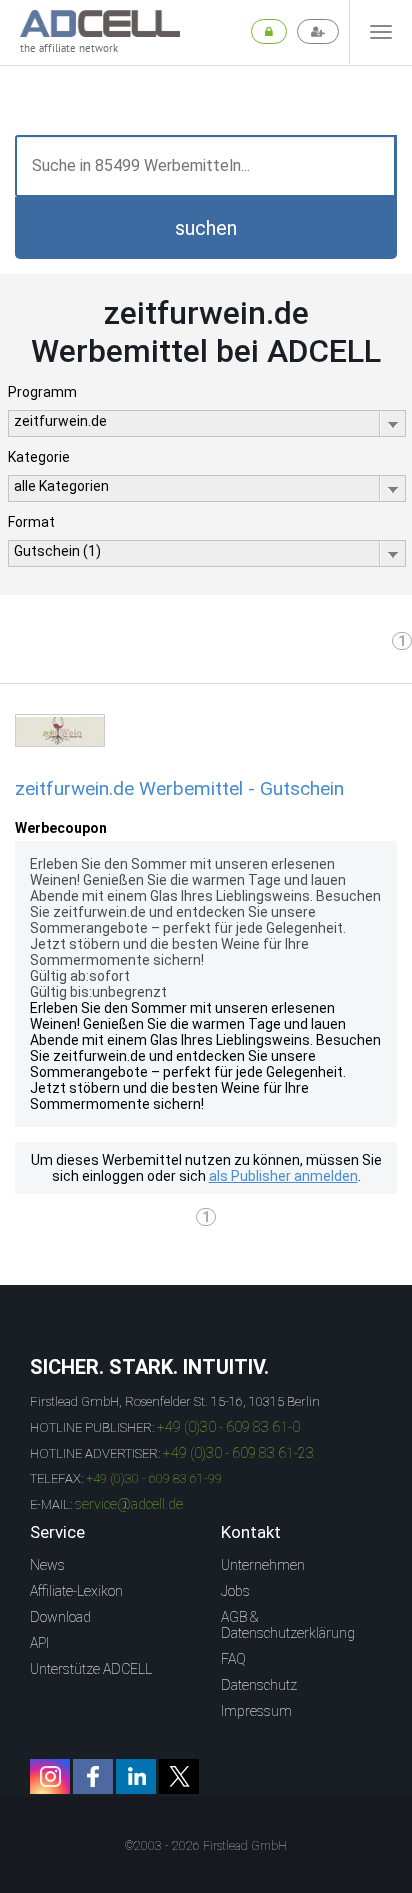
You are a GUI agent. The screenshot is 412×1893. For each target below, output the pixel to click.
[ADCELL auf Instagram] (50, 1776)
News (47, 1565)
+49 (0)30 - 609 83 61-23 (238, 1453)
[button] (206, 228)
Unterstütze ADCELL (91, 1669)
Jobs (235, 1591)
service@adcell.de (129, 1504)
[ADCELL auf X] (179, 1776)
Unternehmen (263, 1565)
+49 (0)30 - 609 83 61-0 (228, 1427)
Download (60, 1617)
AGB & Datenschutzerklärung (288, 1625)
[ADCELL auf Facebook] (93, 1776)
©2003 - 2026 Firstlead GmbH (206, 1846)
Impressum (256, 1711)
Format (31, 522)
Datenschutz (259, 1685)
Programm (42, 392)
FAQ (233, 1659)
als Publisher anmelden (283, 1176)
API (39, 1643)
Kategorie (39, 457)
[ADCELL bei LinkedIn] (136, 1776)
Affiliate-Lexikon (76, 1591)
